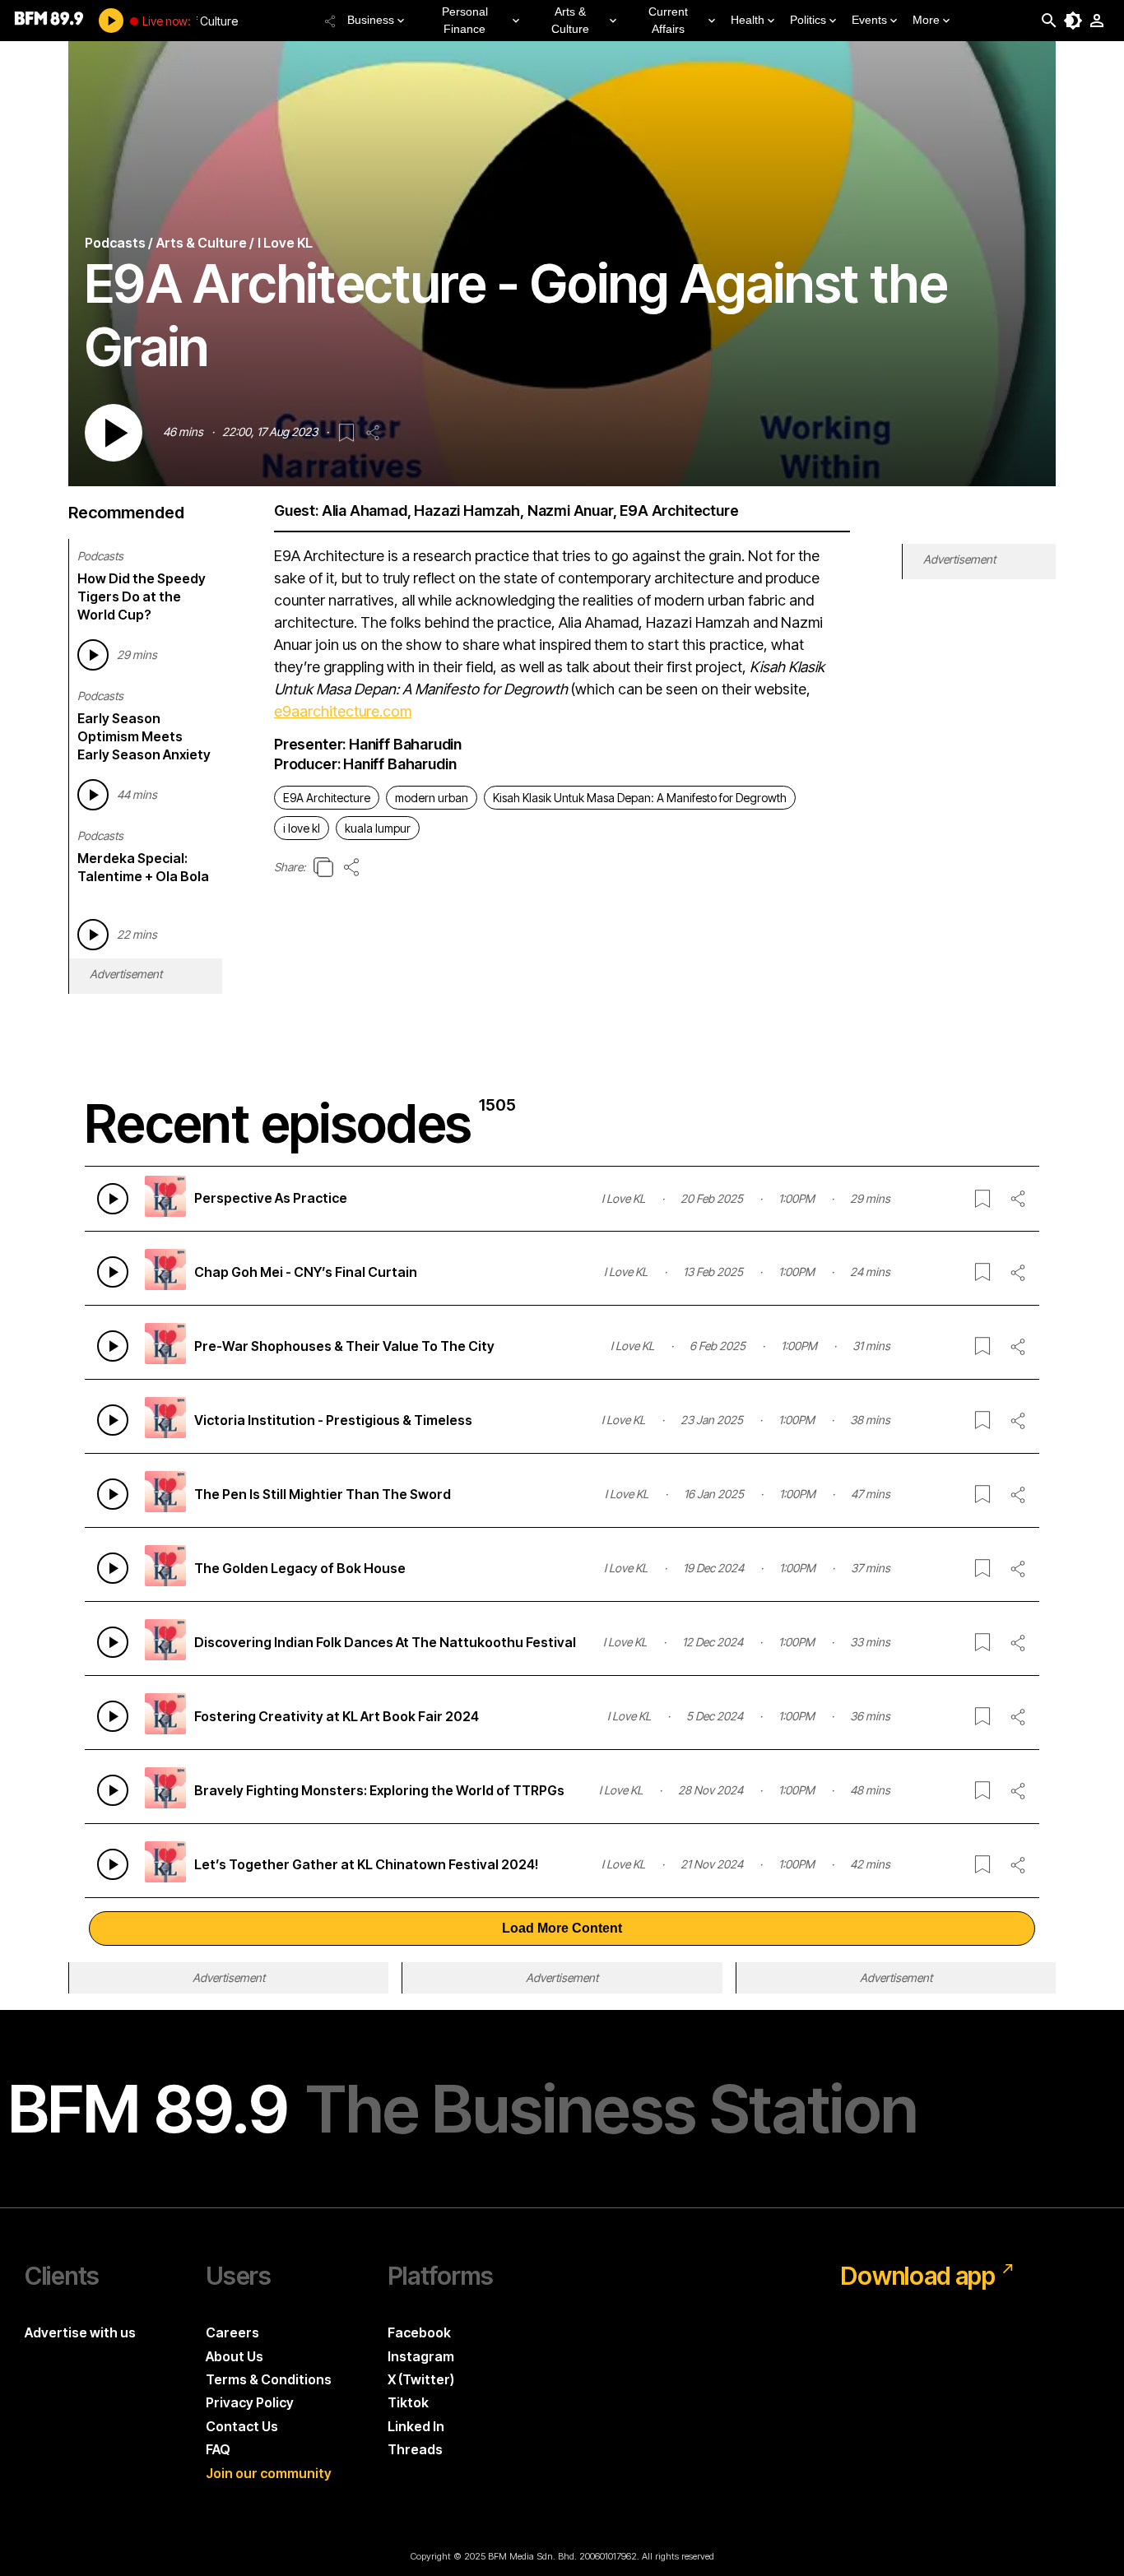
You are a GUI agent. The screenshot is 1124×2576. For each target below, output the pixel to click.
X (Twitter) (421, 2379)
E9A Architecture (327, 798)
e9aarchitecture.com (343, 711)
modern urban (432, 798)
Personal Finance (465, 20)
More (926, 20)
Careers (232, 2332)
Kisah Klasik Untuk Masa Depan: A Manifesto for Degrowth (640, 798)
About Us (235, 2356)
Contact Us (242, 2426)
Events (869, 20)
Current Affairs (668, 20)
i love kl (302, 828)
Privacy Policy (250, 2402)
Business (371, 20)
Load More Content (562, 1928)
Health (748, 20)
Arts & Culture (570, 20)
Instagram (421, 2356)
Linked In (416, 2426)
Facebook (419, 2332)
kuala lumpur (378, 828)
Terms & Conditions (269, 2379)
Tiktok (408, 2402)
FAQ (218, 2449)
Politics (808, 20)
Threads (415, 2449)
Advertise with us (80, 2332)
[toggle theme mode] (1073, 21)
